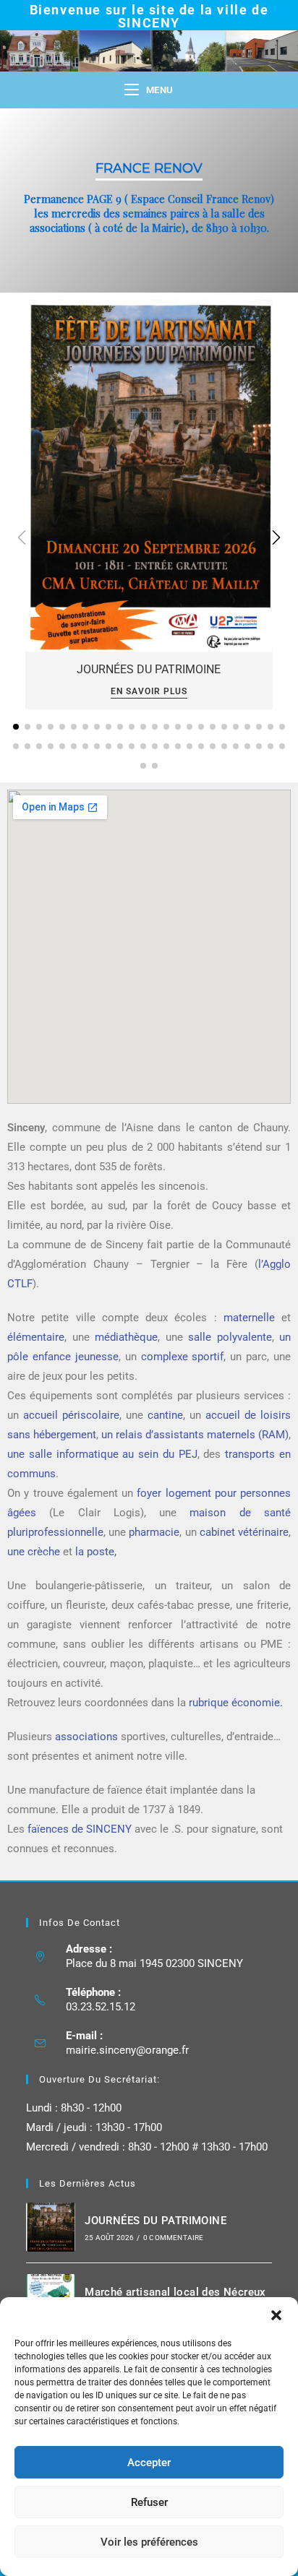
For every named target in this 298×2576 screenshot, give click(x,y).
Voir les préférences (149, 2542)
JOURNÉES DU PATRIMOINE (149, 669)
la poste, (96, 1552)
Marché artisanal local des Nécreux (175, 2292)
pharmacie (154, 1532)
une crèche (34, 1552)
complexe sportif (183, 1357)
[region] (149, 200)
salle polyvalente (230, 1337)
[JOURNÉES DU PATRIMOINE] (149, 475)
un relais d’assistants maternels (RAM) (195, 1435)
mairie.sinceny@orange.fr (127, 2050)
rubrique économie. (236, 1703)
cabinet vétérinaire (244, 1532)
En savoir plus (149, 692)
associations (86, 1737)
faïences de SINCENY (78, 1829)
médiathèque (126, 1337)
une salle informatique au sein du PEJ (102, 1454)
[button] (276, 2315)
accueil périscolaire (71, 1415)
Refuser (149, 2502)
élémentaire (36, 1337)
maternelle (252, 1318)
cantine (165, 1415)
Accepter (149, 2463)
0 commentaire (174, 2238)
